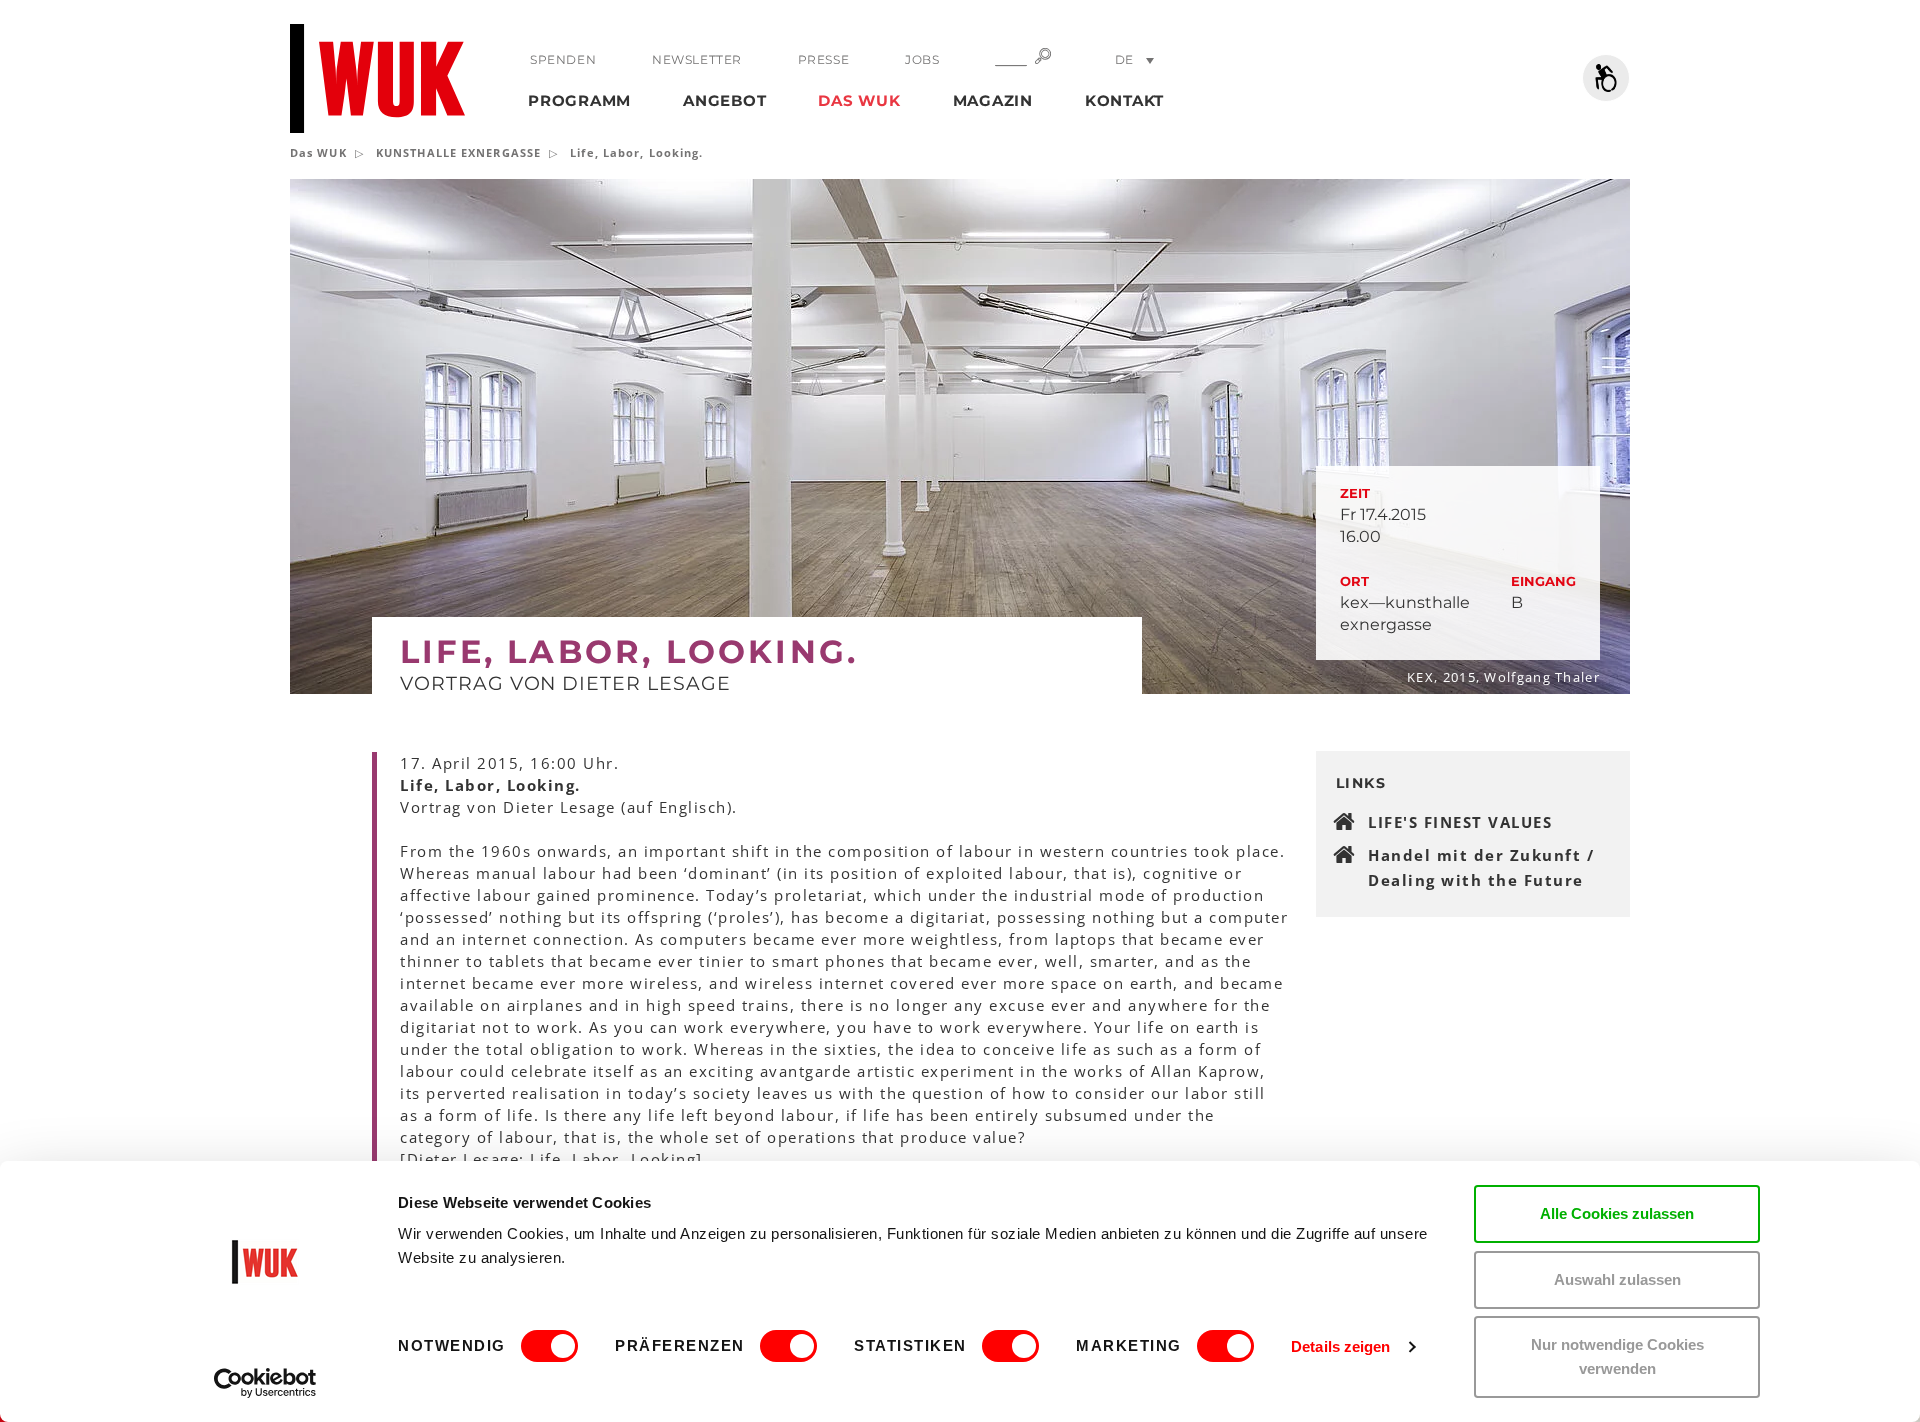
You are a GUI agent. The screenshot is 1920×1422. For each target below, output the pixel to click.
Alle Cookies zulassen (1617, 1213)
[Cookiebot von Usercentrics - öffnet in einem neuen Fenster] (265, 1383)
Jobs (922, 59)
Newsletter (697, 59)
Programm (579, 100)
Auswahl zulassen (1617, 1279)
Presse (824, 59)
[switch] (788, 1346)
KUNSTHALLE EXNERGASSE (458, 152)
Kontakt (1124, 100)
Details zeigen (1340, 1346)
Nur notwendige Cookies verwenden (1617, 1356)
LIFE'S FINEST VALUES (1460, 822)
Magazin (993, 100)
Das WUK (859, 100)
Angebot (724, 100)
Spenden (563, 59)
